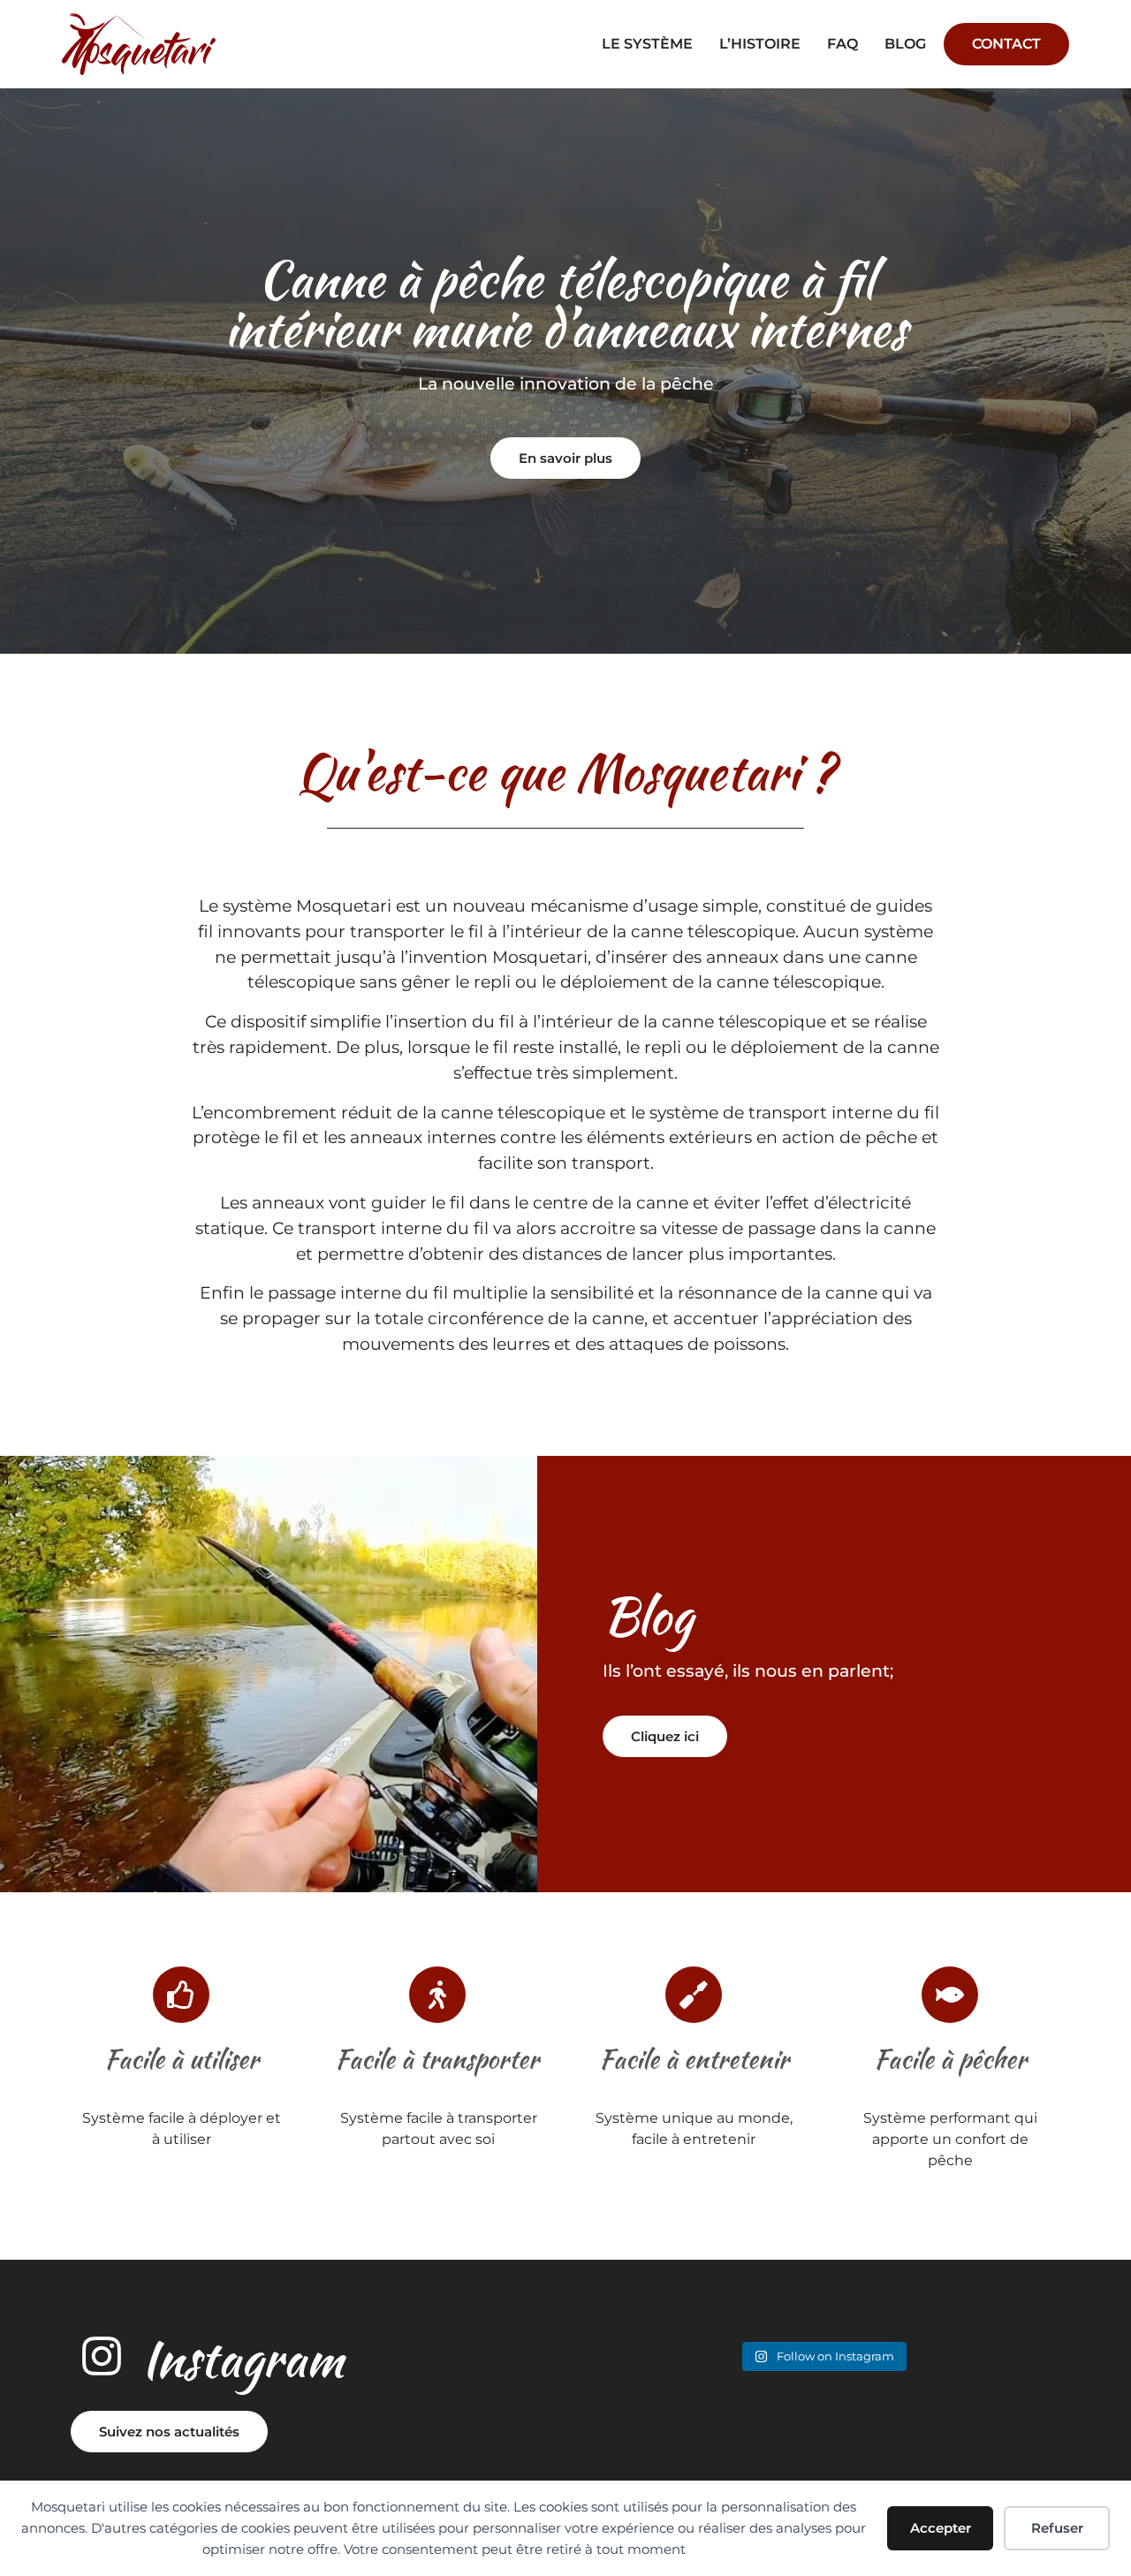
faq (843, 44)
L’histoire (760, 44)
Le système (647, 44)
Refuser (1057, 2528)
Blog (905, 44)
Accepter (941, 2528)
